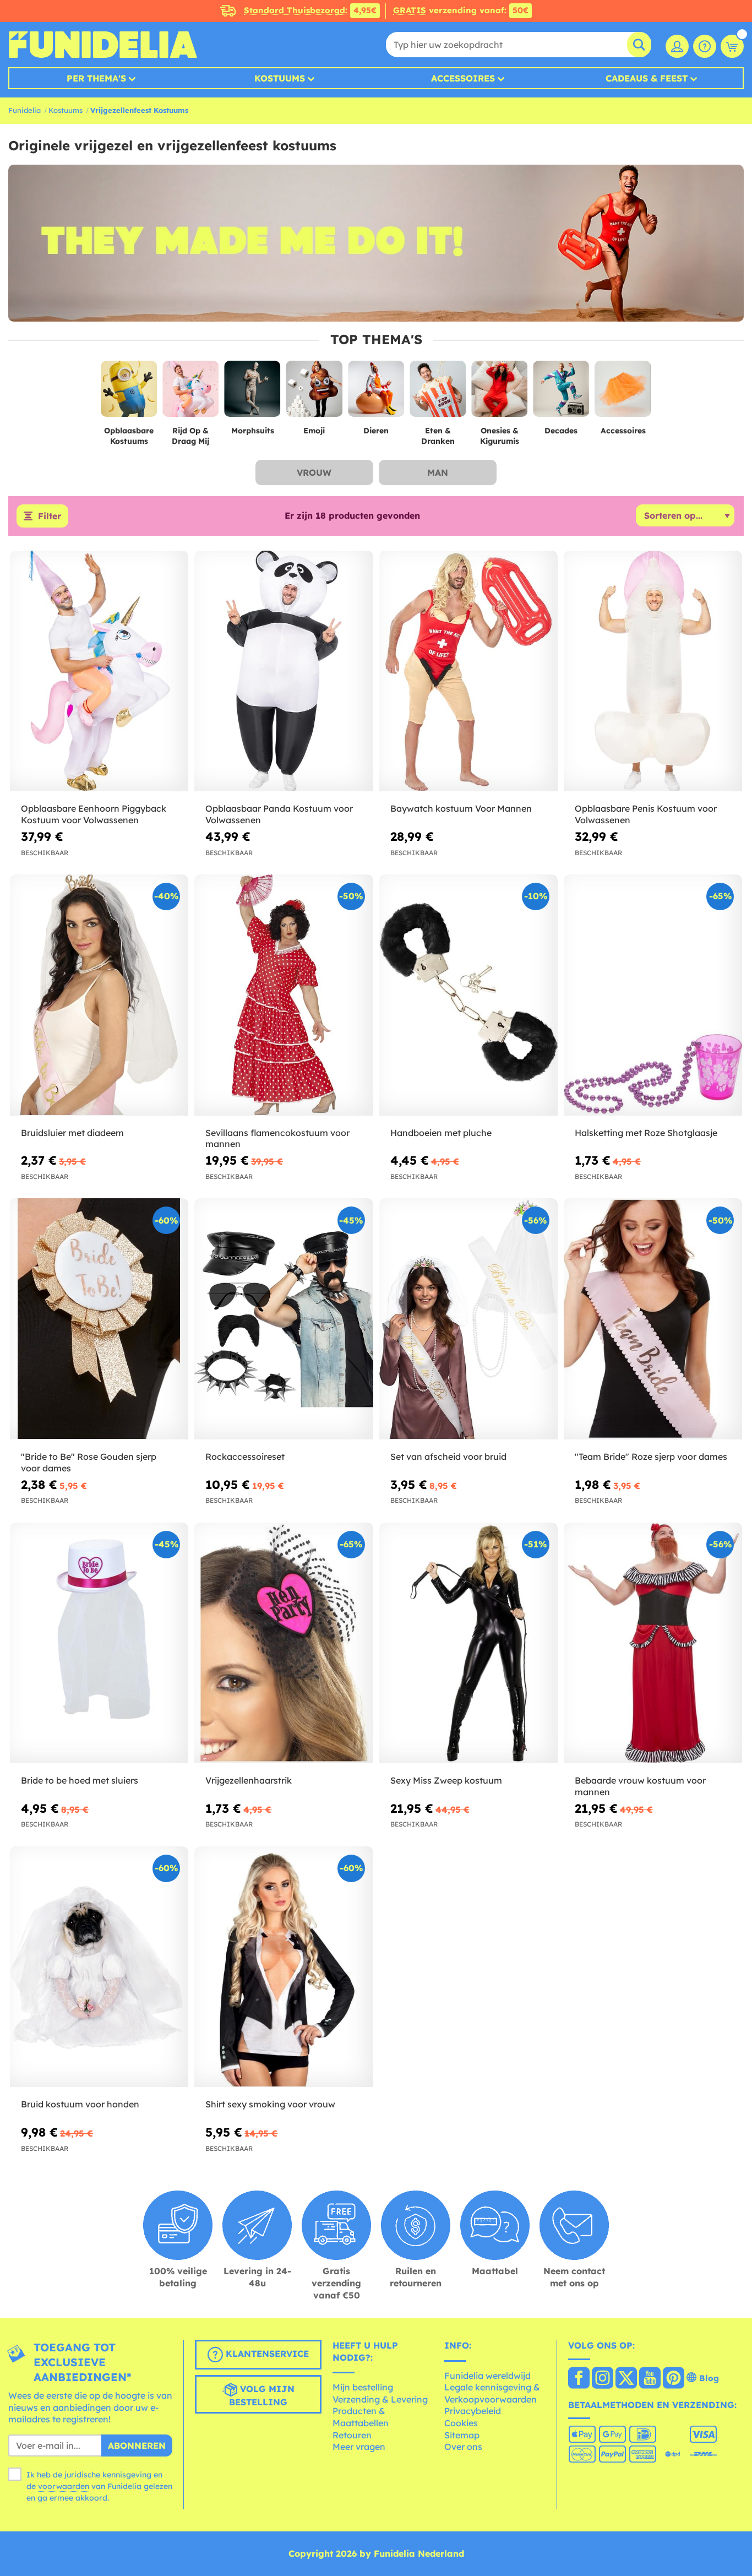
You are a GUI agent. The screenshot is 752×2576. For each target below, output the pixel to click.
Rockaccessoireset (245, 1457)
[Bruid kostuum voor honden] (99, 1967)
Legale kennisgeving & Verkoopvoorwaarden (492, 2393)
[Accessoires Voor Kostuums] (623, 393)
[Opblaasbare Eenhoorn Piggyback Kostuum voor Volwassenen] (99, 671)
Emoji (314, 431)
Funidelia (24, 110)
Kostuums (280, 78)
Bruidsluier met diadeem (72, 1133)
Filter (50, 516)
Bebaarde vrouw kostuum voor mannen (640, 1786)
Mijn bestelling (363, 2387)
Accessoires (463, 78)
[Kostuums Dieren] (376, 393)
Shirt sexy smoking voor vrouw (270, 2104)
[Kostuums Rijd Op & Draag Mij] (190, 393)
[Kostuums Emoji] (314, 393)
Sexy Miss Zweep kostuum (446, 1780)
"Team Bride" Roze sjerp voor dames (651, 1457)
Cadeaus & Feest (647, 78)
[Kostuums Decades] (561, 393)
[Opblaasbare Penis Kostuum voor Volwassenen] (653, 671)
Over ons (463, 2447)
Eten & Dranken (438, 436)
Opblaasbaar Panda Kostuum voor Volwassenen (279, 814)
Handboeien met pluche (441, 1133)
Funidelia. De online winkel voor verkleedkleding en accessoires (103, 45)
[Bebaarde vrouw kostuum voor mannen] (653, 1643)
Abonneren (137, 2445)
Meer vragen (359, 2447)
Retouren (352, 2435)
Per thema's (96, 78)
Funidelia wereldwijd (487, 2376)
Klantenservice (266, 2354)
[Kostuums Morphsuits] (253, 393)
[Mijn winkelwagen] (732, 46)
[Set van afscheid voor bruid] (468, 1319)
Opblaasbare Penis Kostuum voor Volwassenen (646, 814)
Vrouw (314, 472)
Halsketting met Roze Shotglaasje (646, 1133)
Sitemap (462, 2435)
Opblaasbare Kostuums (129, 436)
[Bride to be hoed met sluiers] (99, 1643)
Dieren (376, 431)
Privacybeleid (473, 2411)
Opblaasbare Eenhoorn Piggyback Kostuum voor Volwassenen (94, 814)
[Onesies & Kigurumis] (499, 393)
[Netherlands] (579, 2379)
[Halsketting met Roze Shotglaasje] (653, 995)
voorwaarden (64, 2486)
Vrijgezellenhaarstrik (249, 1780)
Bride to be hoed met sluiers (80, 1780)
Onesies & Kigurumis (500, 436)
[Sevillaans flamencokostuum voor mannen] (284, 995)
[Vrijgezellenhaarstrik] (284, 1643)
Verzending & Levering (380, 2399)
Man (438, 472)
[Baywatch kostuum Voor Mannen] (468, 671)
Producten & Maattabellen (361, 2417)
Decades (561, 431)
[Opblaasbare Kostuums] (129, 393)
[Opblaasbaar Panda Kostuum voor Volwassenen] (284, 671)
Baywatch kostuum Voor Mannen (461, 808)
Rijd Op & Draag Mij (190, 436)
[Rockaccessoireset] (284, 1319)
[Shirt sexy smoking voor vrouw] (284, 1967)
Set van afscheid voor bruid (448, 1457)
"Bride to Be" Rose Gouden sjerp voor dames (89, 1462)
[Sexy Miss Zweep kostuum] (468, 1643)
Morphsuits (253, 431)
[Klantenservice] (705, 46)
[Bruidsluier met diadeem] (99, 995)
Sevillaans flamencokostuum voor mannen (277, 1138)
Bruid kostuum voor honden (80, 2104)
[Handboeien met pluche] (468, 995)
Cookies (461, 2423)
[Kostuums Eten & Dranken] (438, 393)
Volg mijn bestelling (262, 2395)
